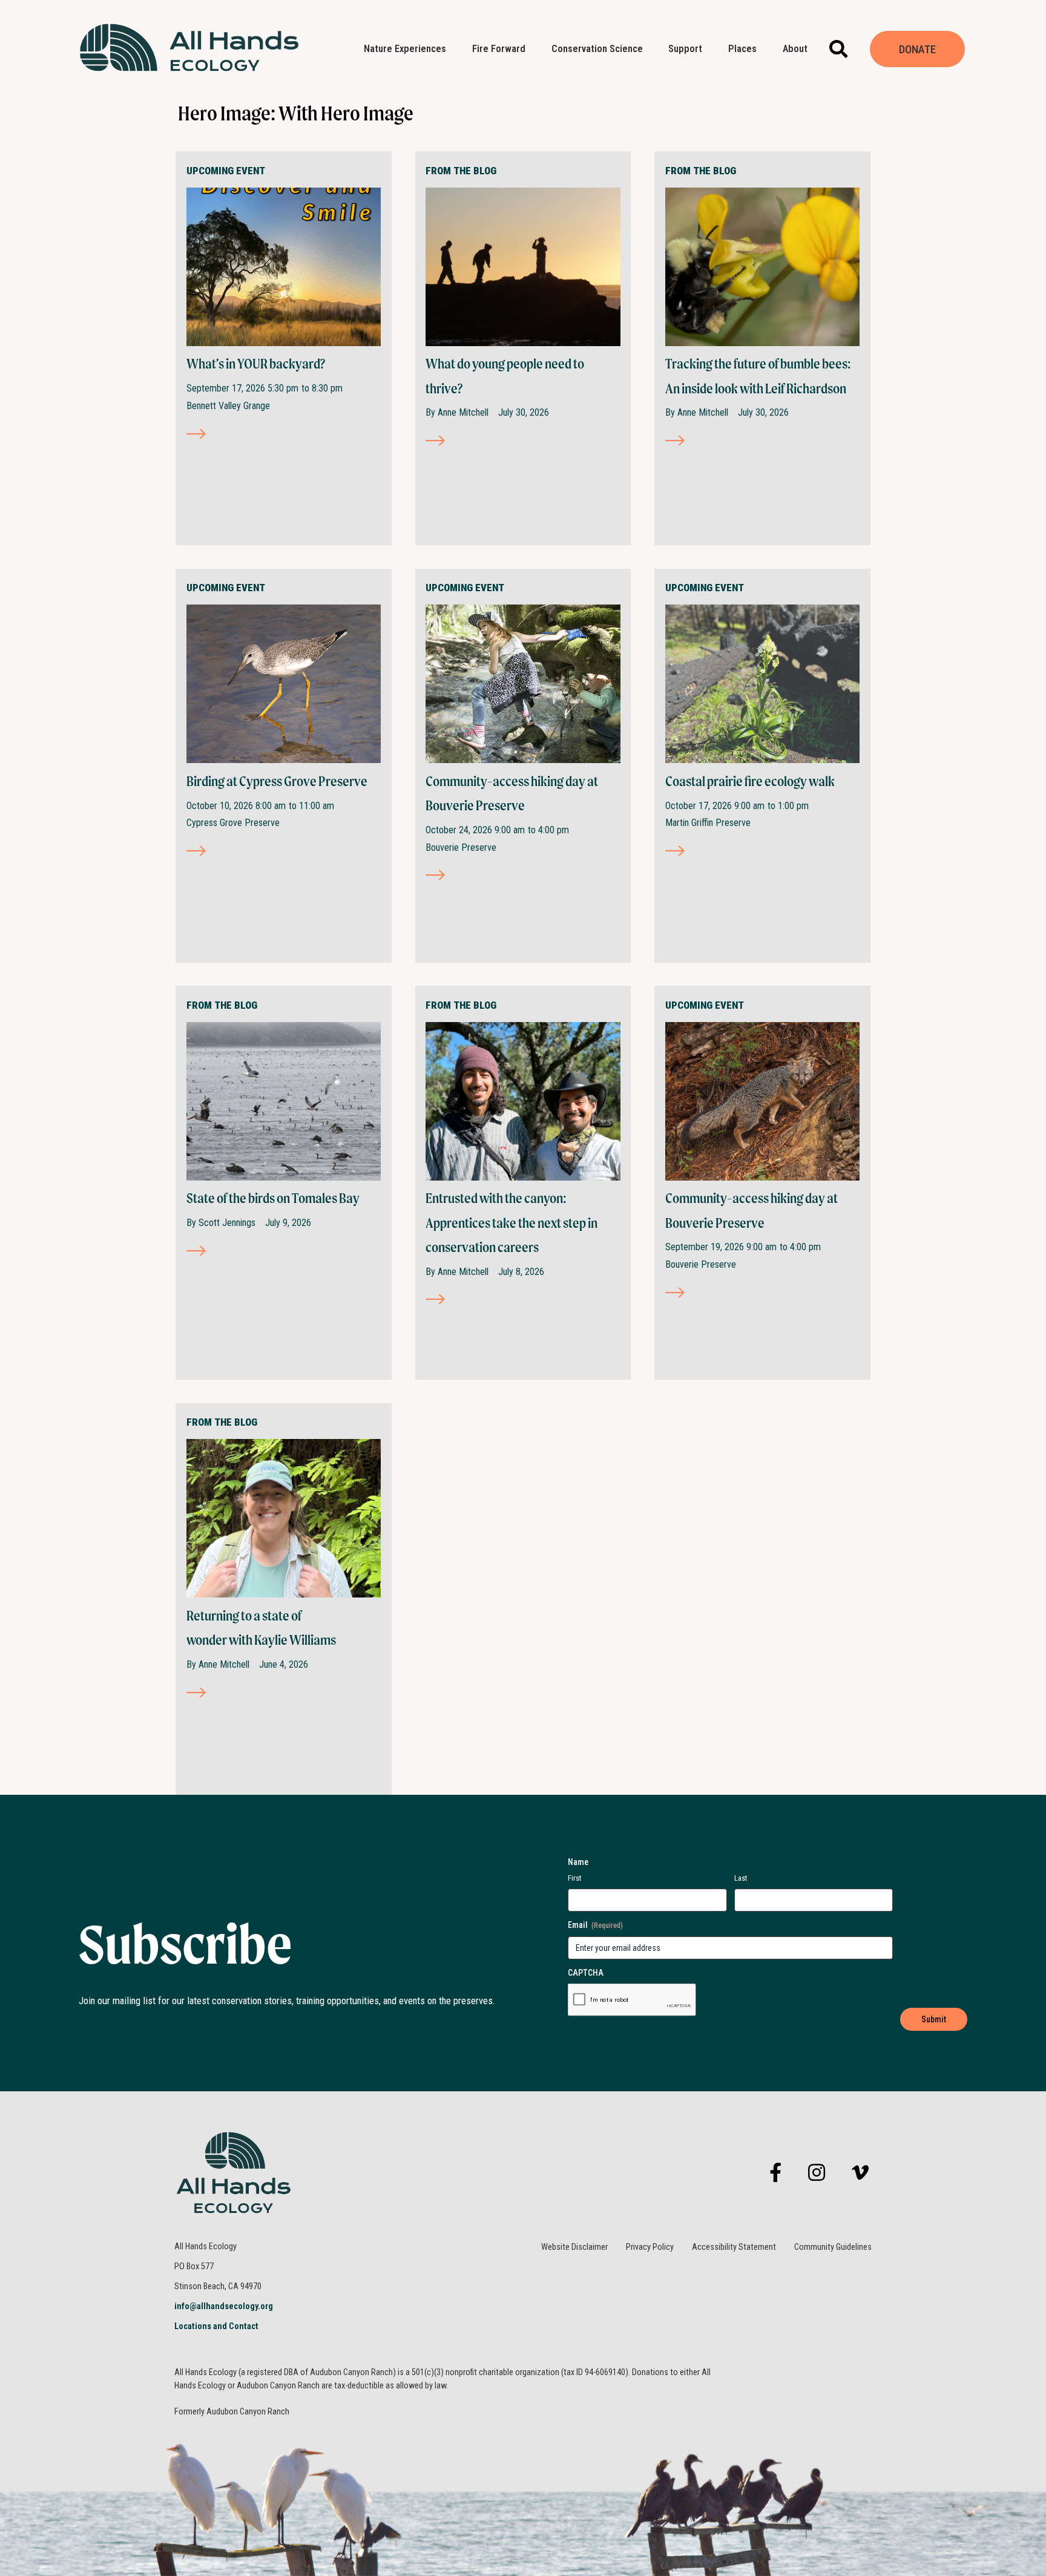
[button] (839, 49)
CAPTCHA (586, 1973)
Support (685, 49)
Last (741, 1878)
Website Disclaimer (574, 2247)
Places (742, 49)
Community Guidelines (833, 2247)
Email (595, 1925)
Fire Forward (499, 49)
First (575, 1878)
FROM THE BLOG (461, 171)
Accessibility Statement (734, 2247)
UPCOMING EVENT (226, 171)
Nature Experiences (405, 49)
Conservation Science (597, 49)
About (795, 49)
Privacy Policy (650, 2247)
